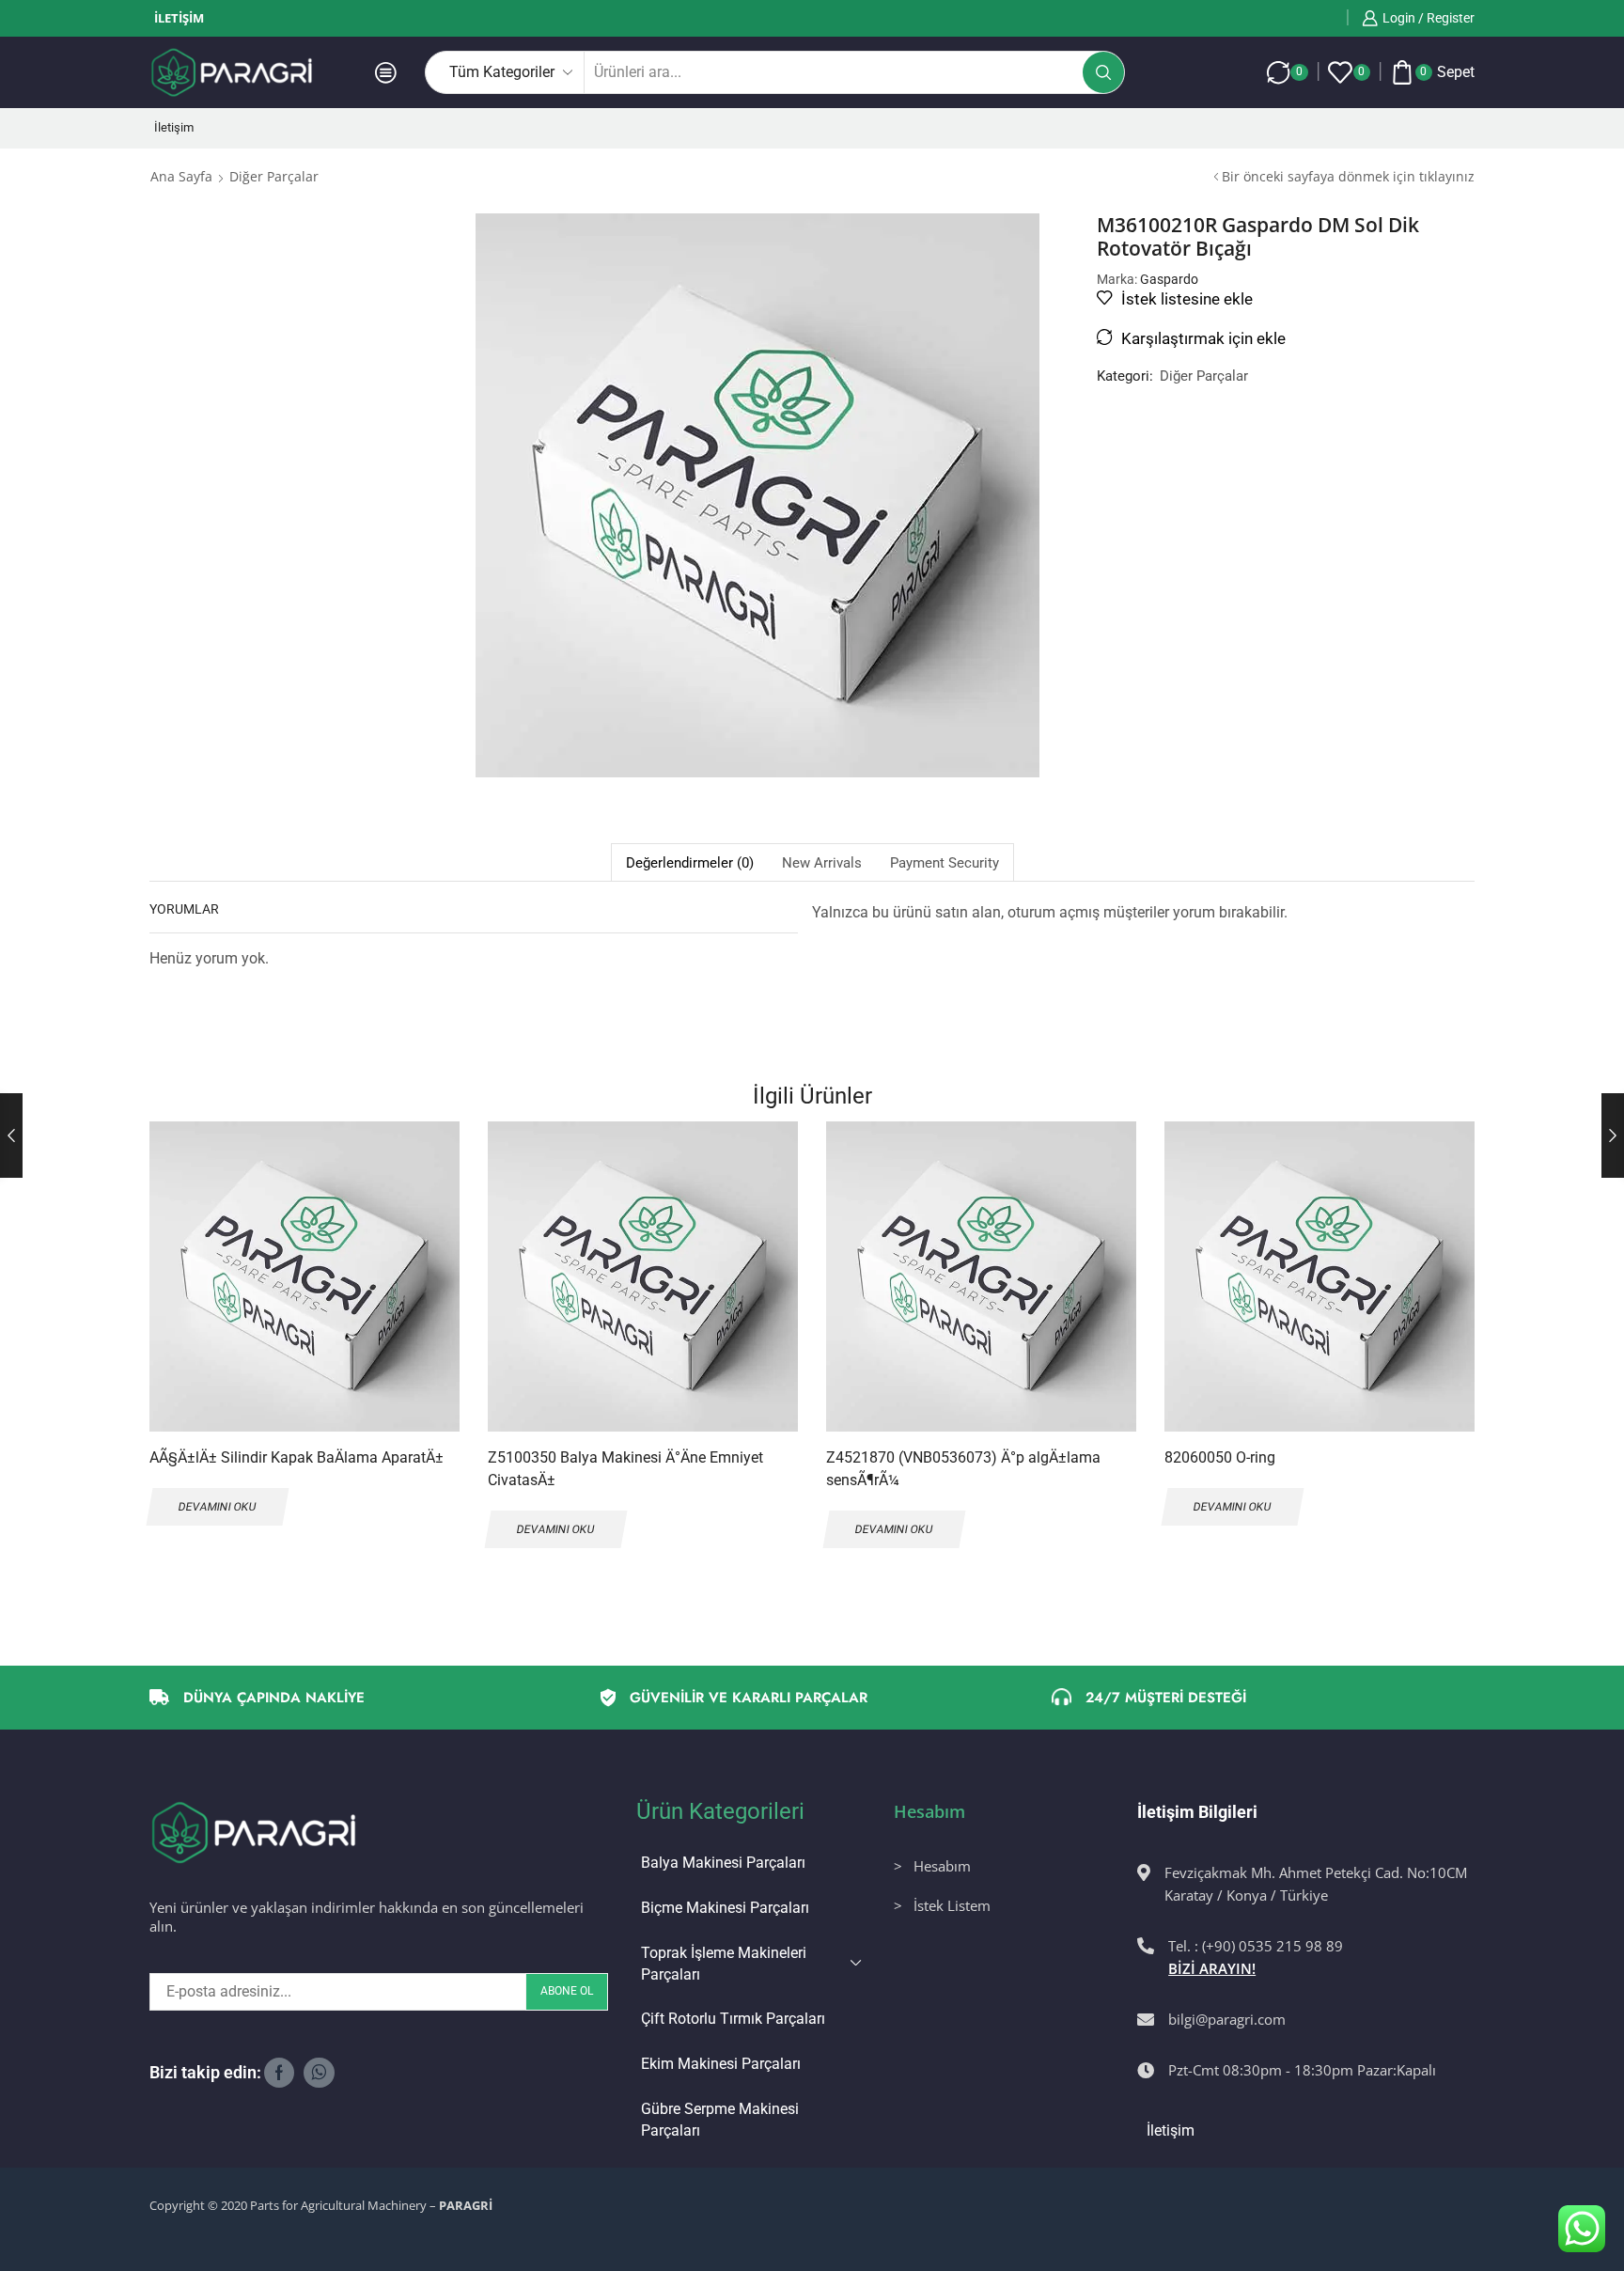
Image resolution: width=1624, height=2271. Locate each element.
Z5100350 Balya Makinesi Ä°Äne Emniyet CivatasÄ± (625, 1469)
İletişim (179, 18)
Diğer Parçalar (274, 176)
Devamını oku (424, 1308)
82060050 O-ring (1220, 1457)
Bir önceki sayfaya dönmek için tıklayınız (1348, 176)
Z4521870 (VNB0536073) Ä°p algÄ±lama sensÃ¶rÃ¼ (963, 1469)
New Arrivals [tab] (822, 863)
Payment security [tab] (945, 863)
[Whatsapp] (319, 2073)
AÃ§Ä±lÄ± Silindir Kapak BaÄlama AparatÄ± (297, 1457)
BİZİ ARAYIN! (1212, 1968)
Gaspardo (1169, 279)
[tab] (689, 862)
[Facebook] (279, 2073)
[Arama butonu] (1103, 72)
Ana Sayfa (181, 176)
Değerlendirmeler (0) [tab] (690, 863)
